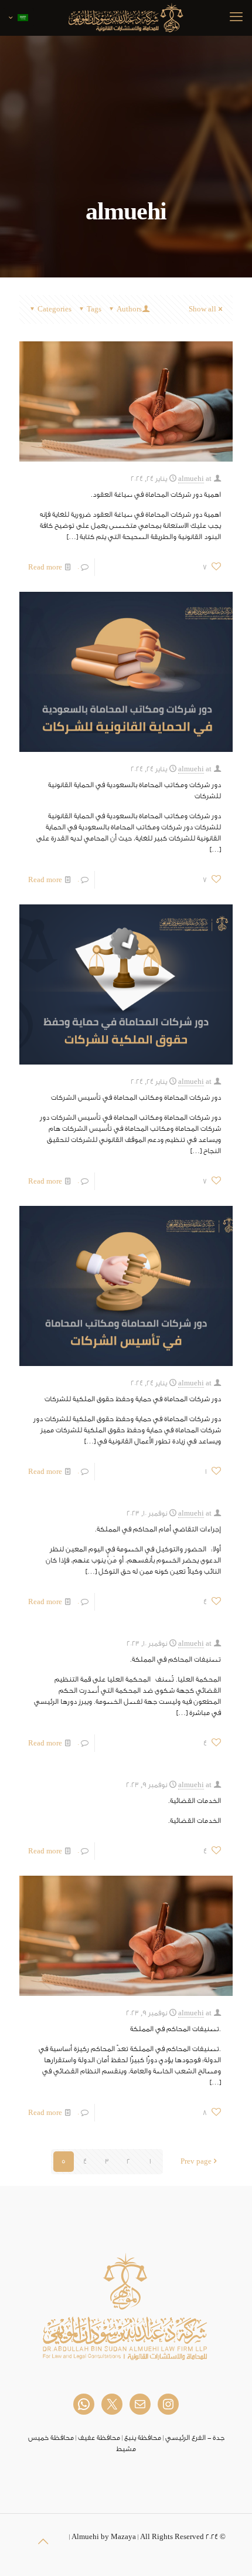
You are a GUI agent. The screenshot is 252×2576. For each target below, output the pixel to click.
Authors (129, 309)
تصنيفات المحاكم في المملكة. (176, 1659)
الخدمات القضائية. (195, 1801)
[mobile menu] (236, 18)
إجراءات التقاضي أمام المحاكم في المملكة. (158, 1529)
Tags (94, 309)
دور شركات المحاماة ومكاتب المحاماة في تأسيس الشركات (136, 1097)
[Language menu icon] (18, 18)
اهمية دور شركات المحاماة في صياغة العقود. (156, 494)
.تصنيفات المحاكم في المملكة (176, 2029)
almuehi (191, 479)
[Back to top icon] (43, 2542)
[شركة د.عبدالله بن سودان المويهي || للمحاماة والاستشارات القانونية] (126, 18)
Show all (202, 309)
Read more (45, 567)
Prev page (196, 2161)
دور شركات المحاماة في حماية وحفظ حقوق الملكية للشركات (133, 1399)
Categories (55, 309)
